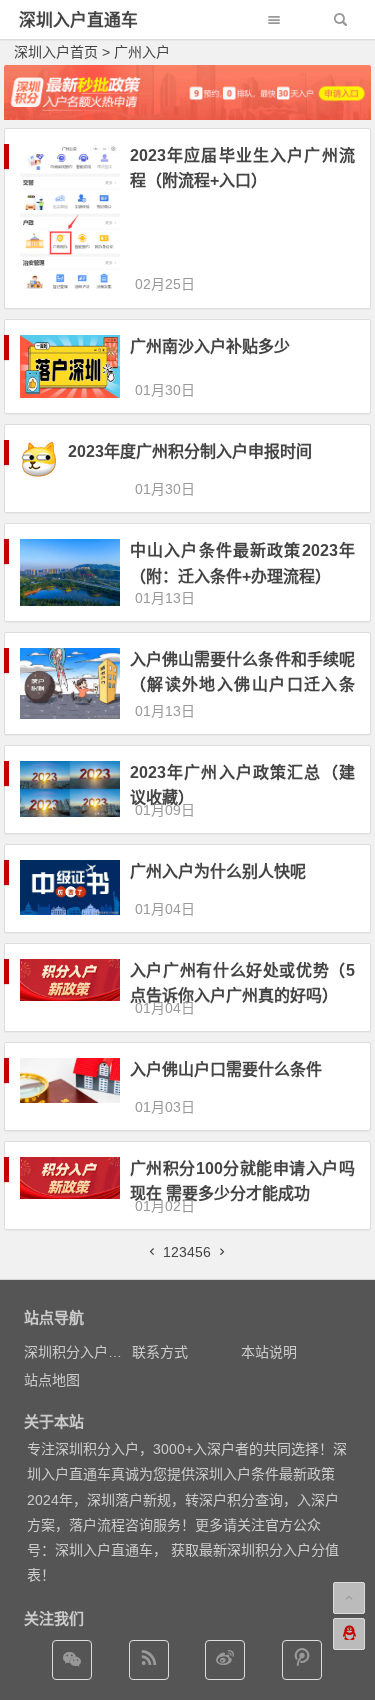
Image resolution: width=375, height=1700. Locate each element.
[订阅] (149, 1660)
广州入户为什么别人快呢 (218, 871)
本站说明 (269, 1352)
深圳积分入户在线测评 (94, 1352)
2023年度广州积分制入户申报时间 (190, 451)
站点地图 (52, 1380)
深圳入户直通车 (78, 20)
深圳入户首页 (56, 52)
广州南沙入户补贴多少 (210, 346)
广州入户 (142, 52)
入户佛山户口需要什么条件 (226, 1069)
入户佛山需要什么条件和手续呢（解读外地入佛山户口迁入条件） (242, 684)
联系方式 (160, 1352)
